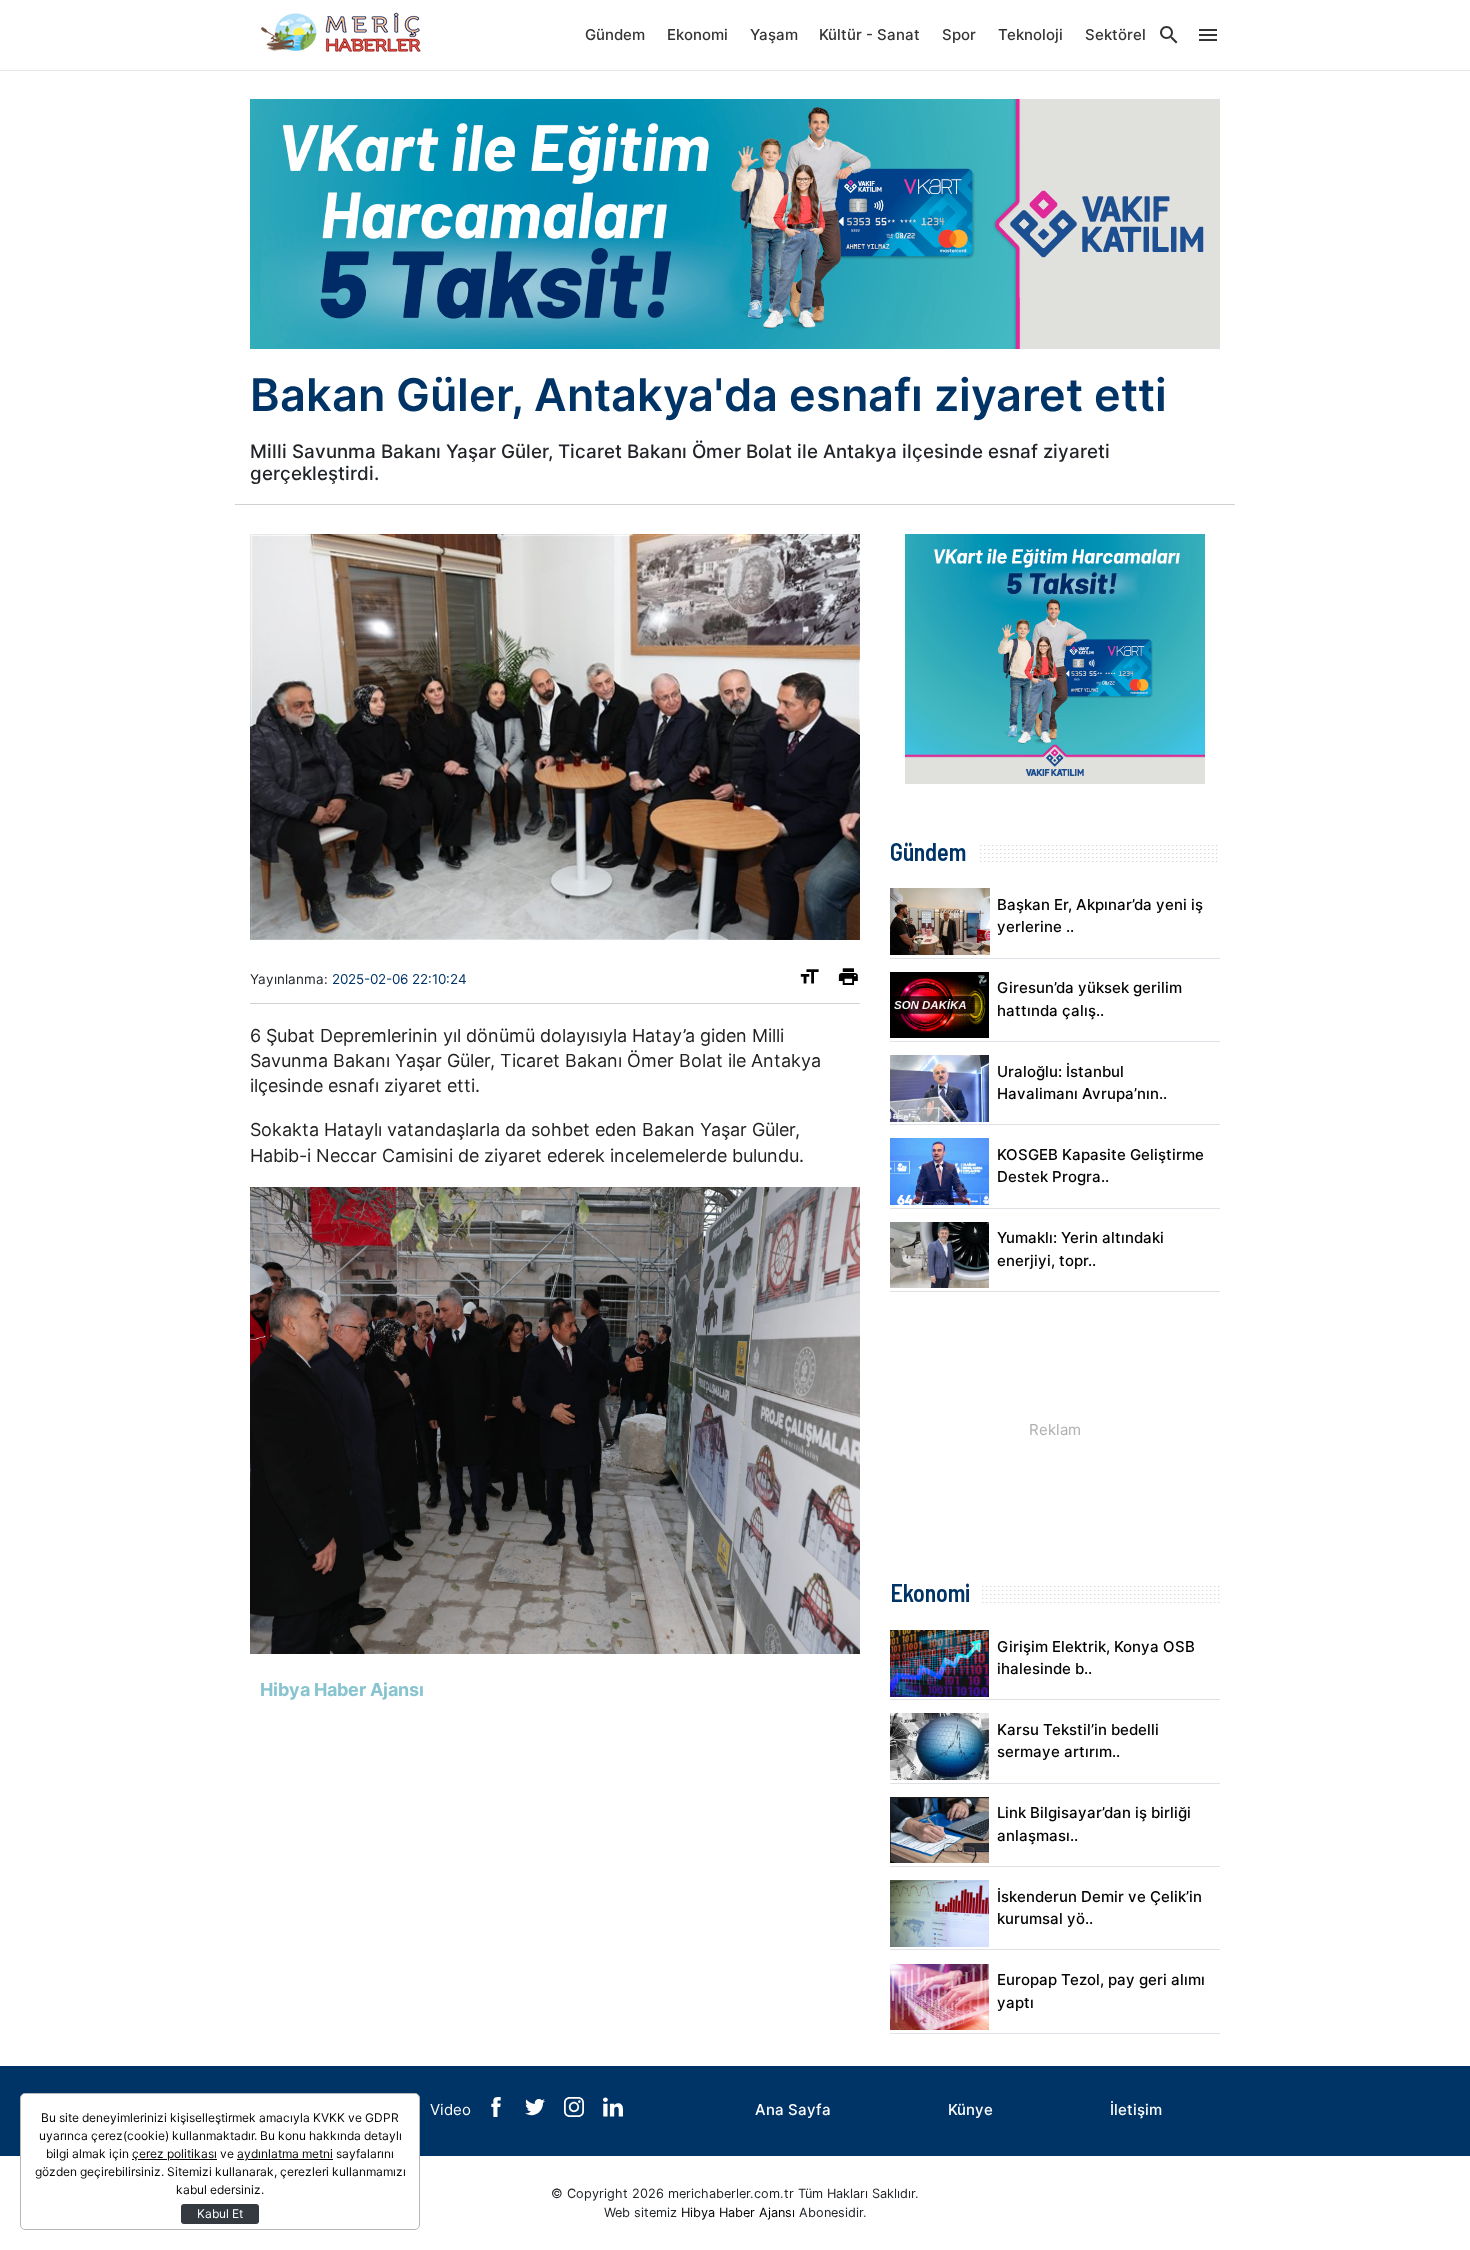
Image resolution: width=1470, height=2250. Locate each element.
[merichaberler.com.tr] (350, 35)
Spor (959, 34)
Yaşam (774, 34)
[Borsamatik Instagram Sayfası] (576, 2111)
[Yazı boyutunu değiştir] (809, 980)
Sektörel (1115, 34)
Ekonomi (697, 34)
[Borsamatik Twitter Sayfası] (537, 2111)
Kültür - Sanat (869, 34)
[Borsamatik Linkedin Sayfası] (613, 2111)
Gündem (615, 34)
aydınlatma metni (285, 2153)
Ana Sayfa (793, 2109)
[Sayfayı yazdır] (848, 980)
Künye (970, 2109)
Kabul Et (220, 2213)
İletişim (1136, 2109)
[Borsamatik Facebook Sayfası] (498, 2111)
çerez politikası (174, 2153)
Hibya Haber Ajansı (738, 2212)
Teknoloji (1030, 34)
